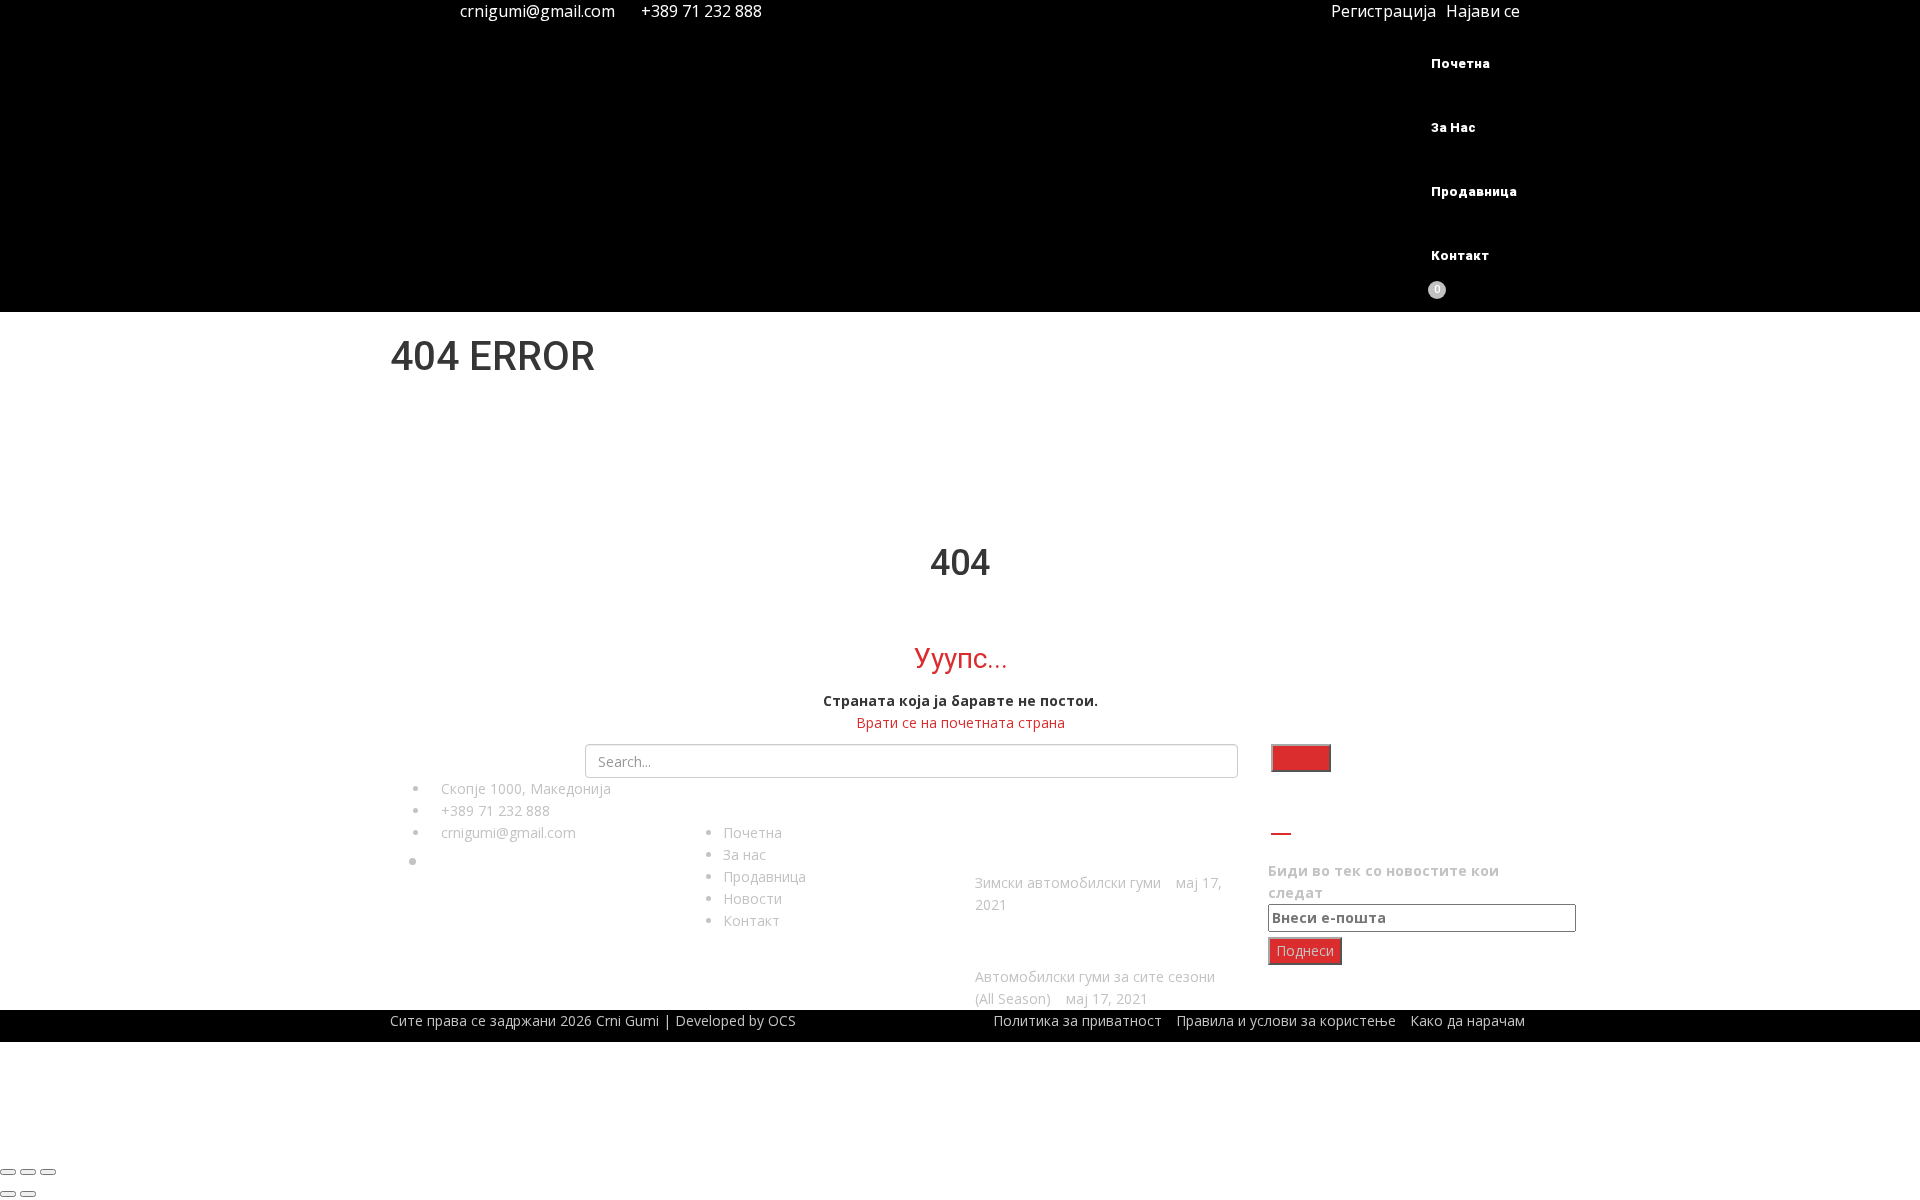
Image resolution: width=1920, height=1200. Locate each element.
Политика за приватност (1077, 1020)
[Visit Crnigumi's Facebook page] (406, 11)
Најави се (1483, 11)
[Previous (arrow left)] (8, 1194)
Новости (752, 898)
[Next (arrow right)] (28, 1194)
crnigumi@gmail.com (537, 11)
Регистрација (1381, 11)
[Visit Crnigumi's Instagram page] (428, 11)
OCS (782, 1020)
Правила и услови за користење (1286, 1020)
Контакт (1460, 255)
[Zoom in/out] (48, 1172)
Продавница (1474, 191)
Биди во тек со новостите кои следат (1383, 881)
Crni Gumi (627, 1020)
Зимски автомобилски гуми (1068, 882)
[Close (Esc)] (8, 1172)
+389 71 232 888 (699, 11)
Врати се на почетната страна (960, 722)
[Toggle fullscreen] (28, 1172)
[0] (1426, 300)
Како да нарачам (1467, 1020)
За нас (1453, 127)
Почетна (1460, 63)
